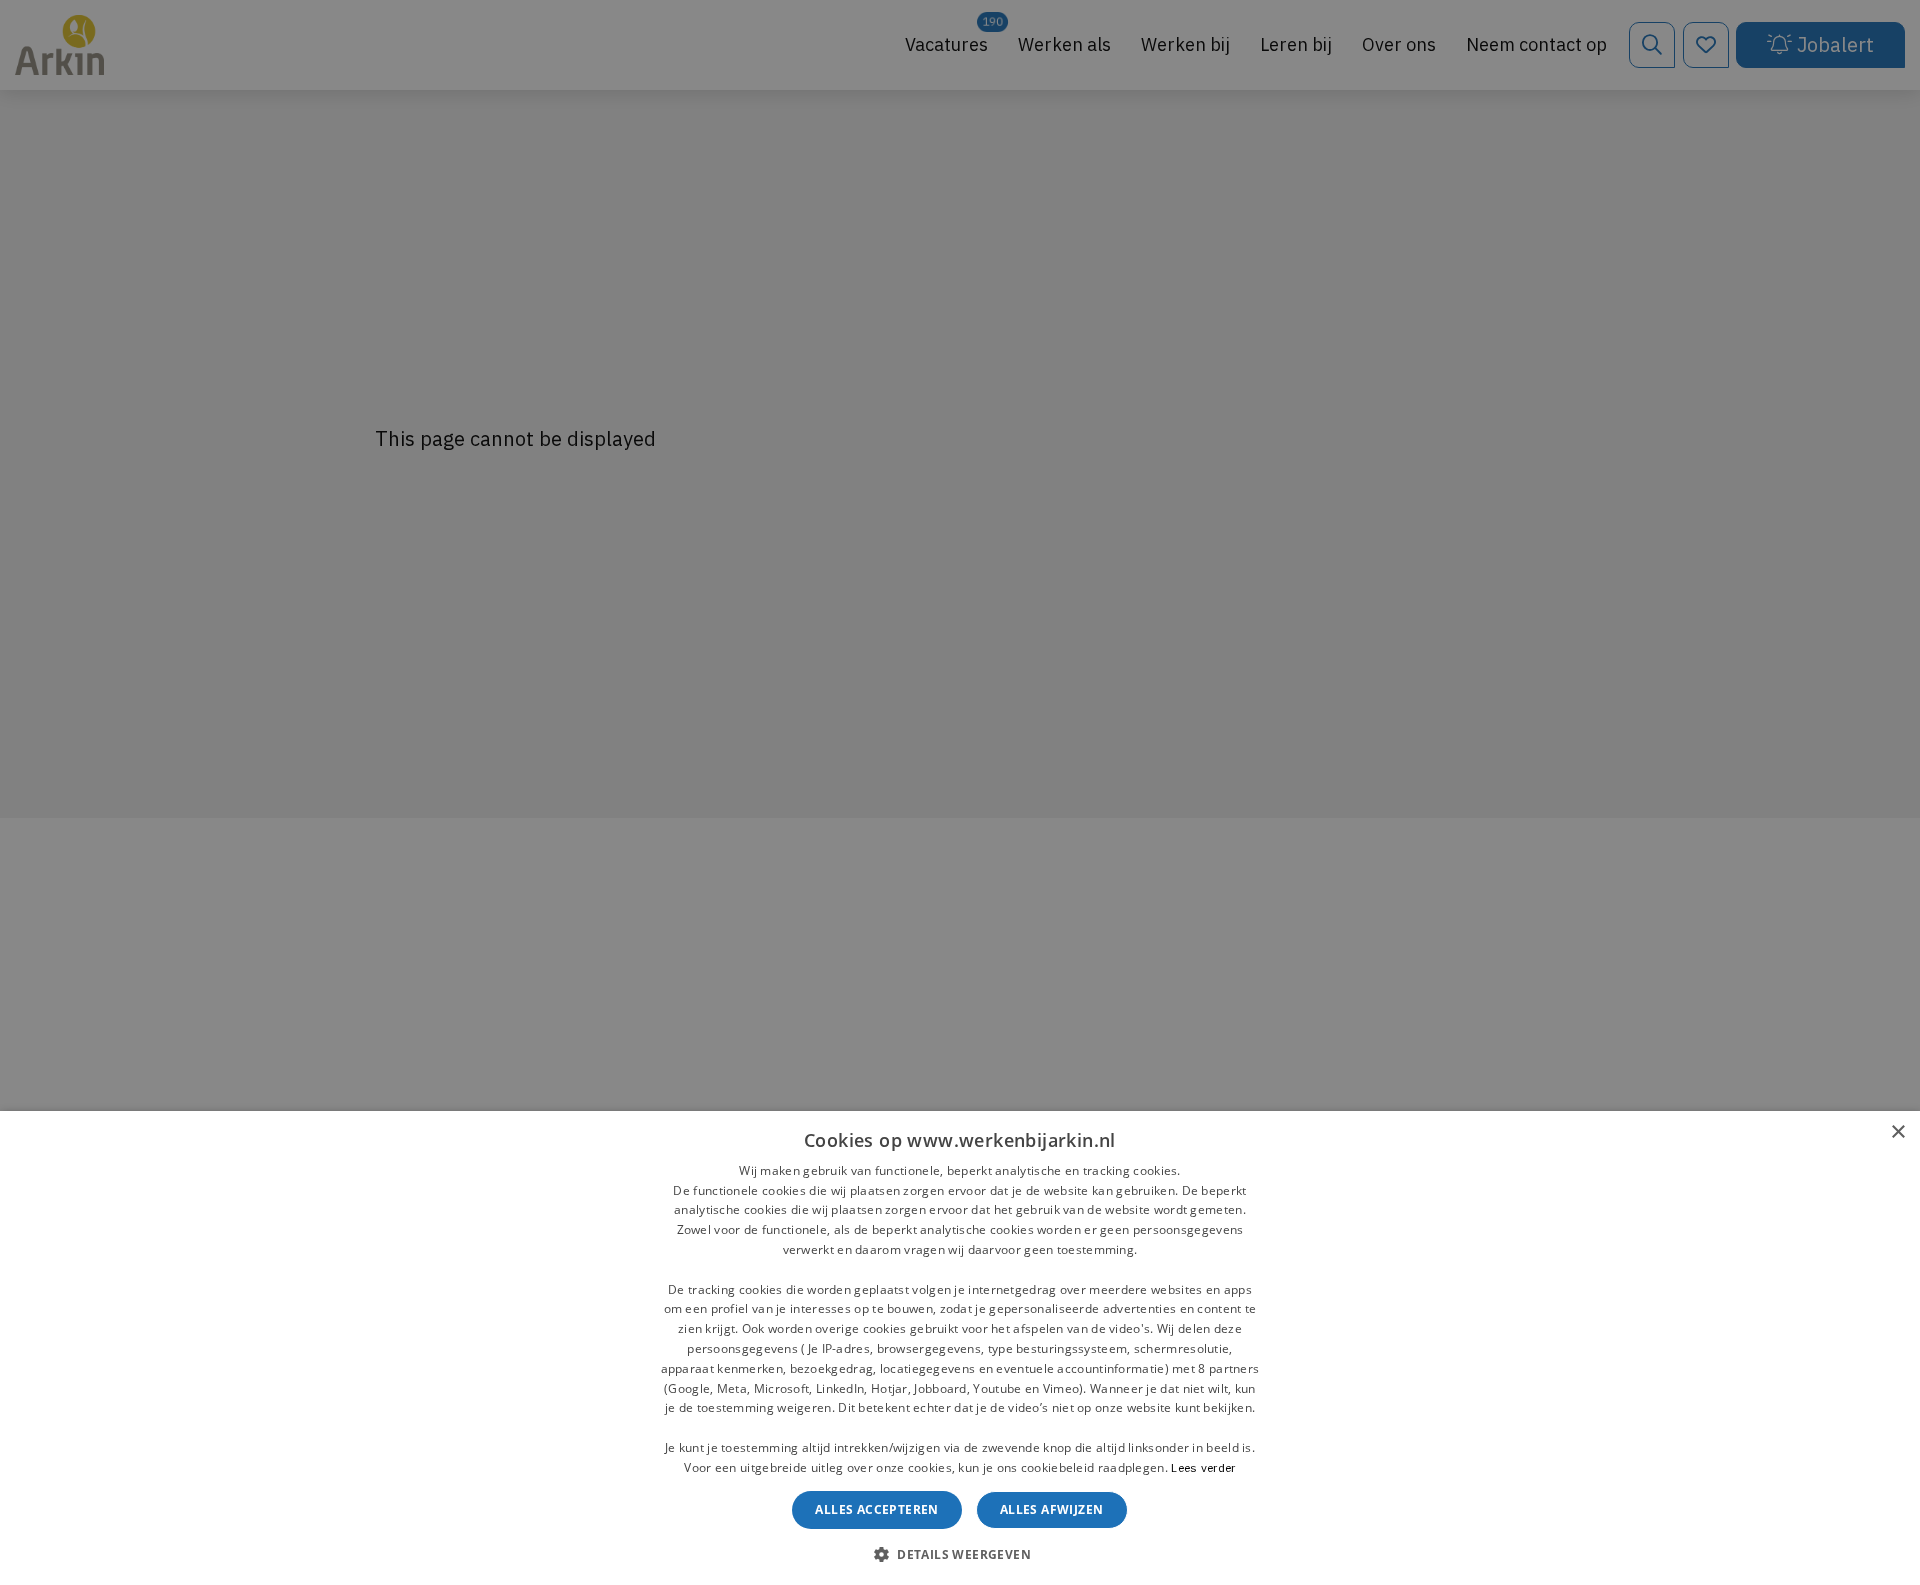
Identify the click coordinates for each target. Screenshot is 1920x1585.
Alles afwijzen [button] (1052, 1509)
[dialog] (960, 1348)
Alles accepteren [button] (876, 1509)
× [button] (1897, 1132)
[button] (960, 1552)
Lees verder (1203, 1467)
